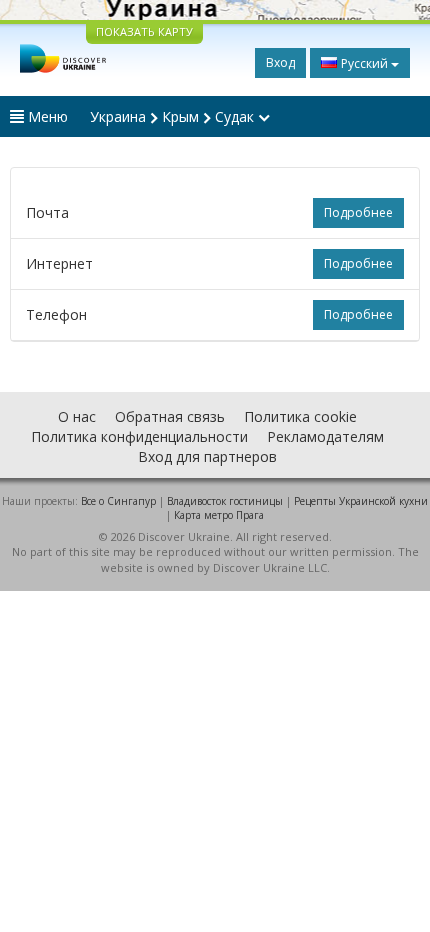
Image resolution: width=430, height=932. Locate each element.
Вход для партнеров (207, 456)
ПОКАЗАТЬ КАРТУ (144, 31)
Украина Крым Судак (174, 116)
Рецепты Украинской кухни (361, 501)
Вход (280, 62)
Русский (364, 63)
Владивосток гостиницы (225, 501)
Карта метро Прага (219, 515)
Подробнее (358, 212)
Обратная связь (170, 416)
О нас (77, 416)
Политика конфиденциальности (139, 436)
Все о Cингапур (118, 501)
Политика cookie (300, 416)
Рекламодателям (325, 436)
